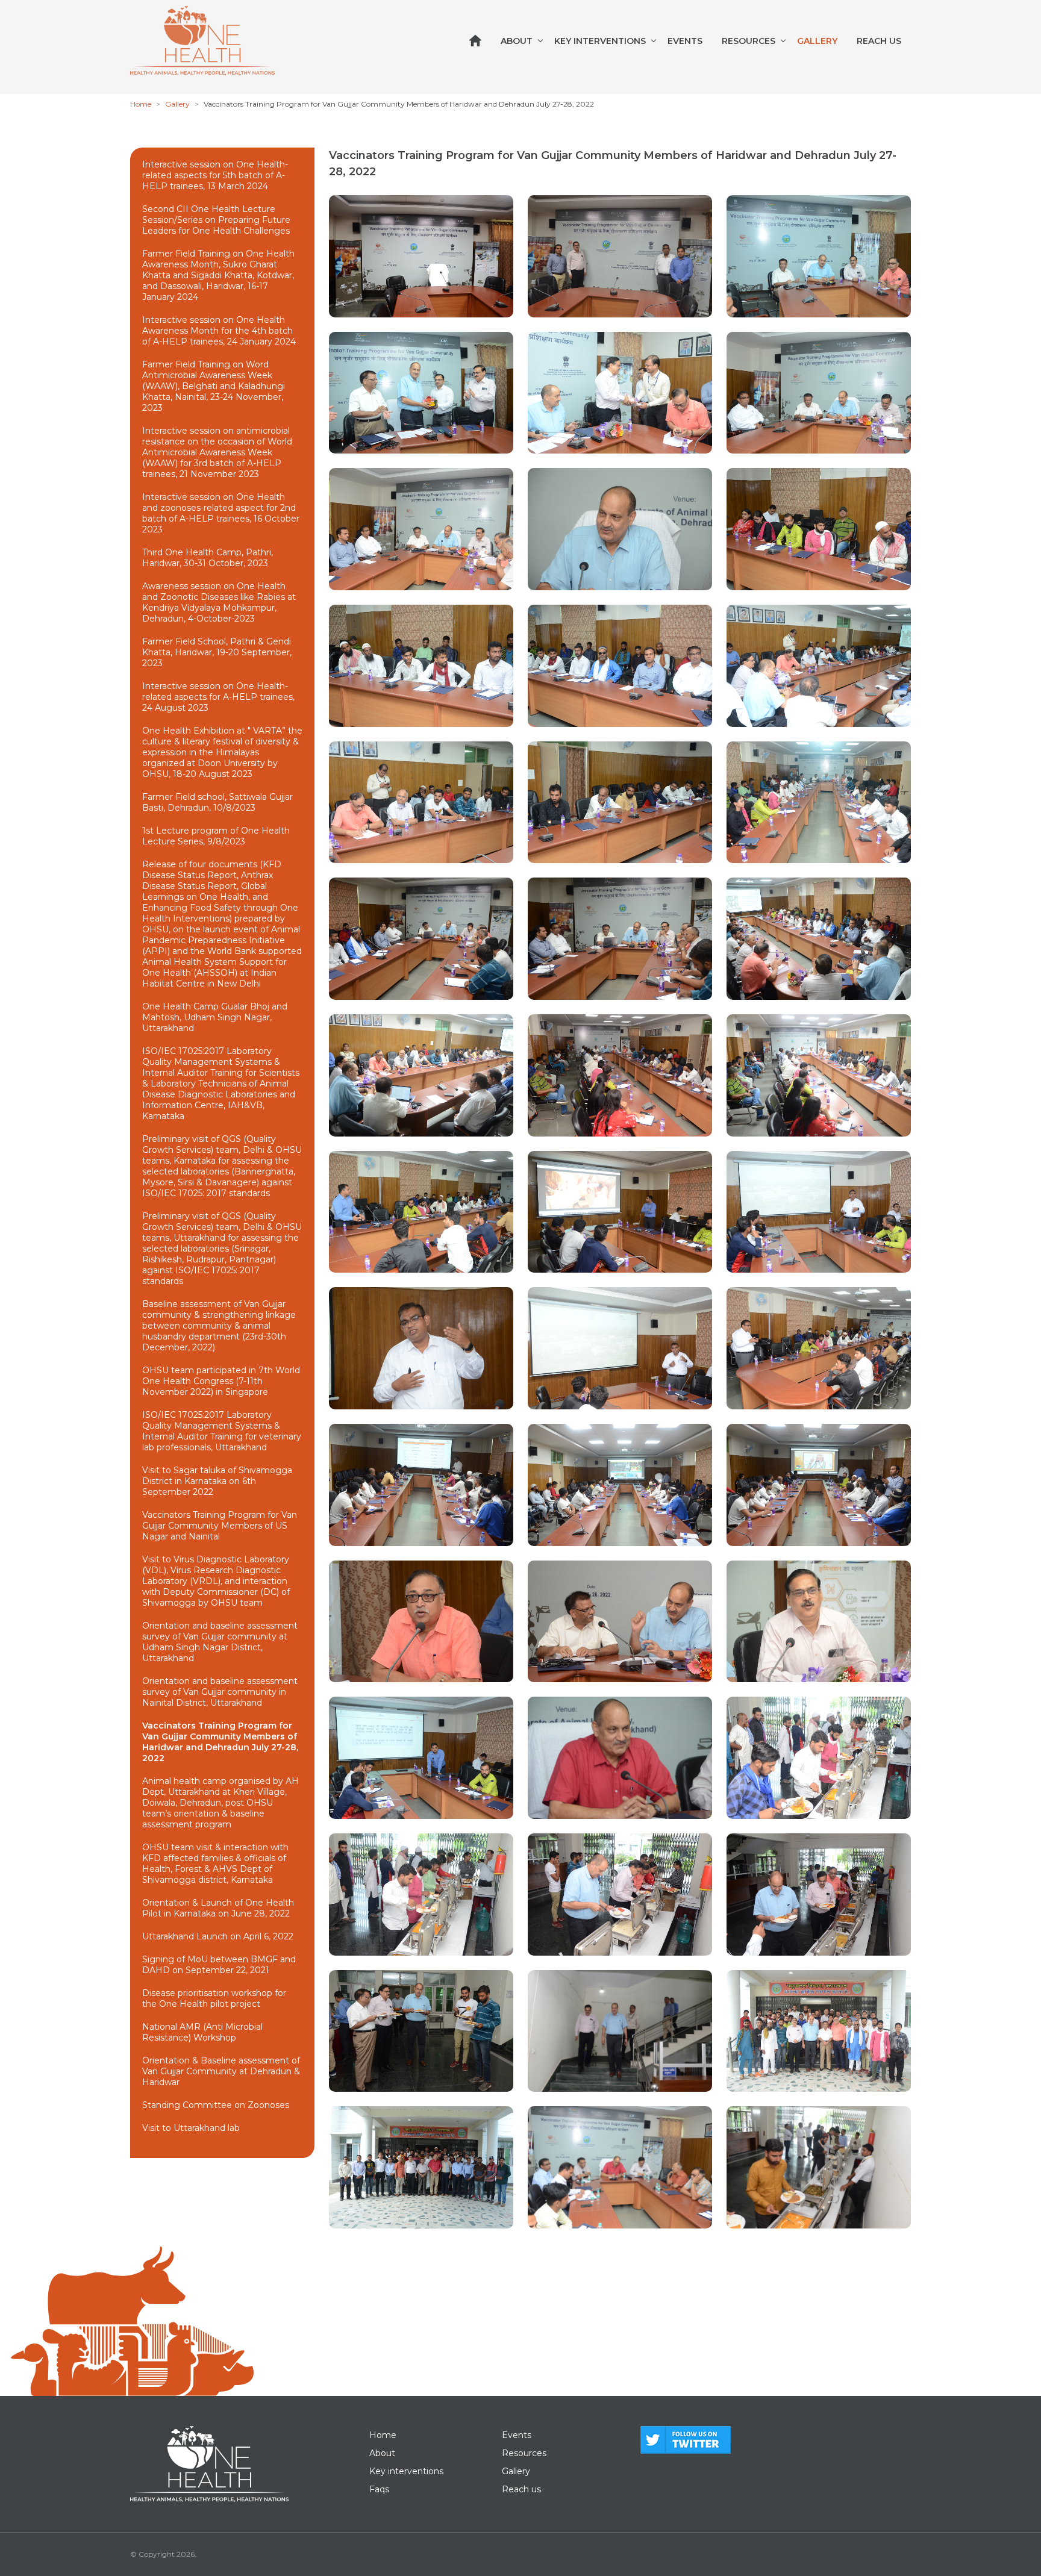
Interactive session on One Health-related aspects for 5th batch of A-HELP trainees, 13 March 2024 (215, 175)
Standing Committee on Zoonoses (216, 2105)
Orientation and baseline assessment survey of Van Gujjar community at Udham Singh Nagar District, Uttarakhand (220, 1642)
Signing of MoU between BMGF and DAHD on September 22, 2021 (219, 1965)
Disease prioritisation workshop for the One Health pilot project (214, 1998)
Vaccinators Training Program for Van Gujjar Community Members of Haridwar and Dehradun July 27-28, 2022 (220, 1742)
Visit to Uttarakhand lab (191, 2128)
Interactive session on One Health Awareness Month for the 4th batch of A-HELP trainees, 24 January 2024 (219, 331)
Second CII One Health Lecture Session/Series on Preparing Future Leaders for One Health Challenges (216, 220)
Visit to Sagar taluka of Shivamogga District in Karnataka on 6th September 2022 (217, 1481)
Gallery (817, 41)
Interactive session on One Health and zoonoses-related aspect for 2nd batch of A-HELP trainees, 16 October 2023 (221, 513)
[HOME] (475, 41)
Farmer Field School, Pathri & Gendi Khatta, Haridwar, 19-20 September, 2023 (217, 652)
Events (685, 41)
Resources (749, 41)
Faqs (379, 2489)
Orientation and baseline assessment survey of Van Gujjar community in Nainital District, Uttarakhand (220, 1692)
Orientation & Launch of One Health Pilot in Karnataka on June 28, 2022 (218, 1908)
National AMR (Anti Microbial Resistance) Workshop (202, 2032)
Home (141, 104)
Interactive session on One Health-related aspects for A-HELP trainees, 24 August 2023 (218, 697)
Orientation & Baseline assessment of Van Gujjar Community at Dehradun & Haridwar (221, 2071)
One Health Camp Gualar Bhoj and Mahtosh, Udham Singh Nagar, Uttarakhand (215, 1017)
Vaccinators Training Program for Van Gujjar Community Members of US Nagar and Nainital (220, 1526)
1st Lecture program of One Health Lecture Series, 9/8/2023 (216, 836)
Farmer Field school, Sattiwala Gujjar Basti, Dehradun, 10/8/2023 (217, 802)
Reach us (879, 41)
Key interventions (600, 41)
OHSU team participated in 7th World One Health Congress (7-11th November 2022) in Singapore (221, 1381)
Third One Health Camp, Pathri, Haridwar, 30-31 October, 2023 (208, 558)
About (517, 41)
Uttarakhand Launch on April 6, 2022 (218, 1936)
